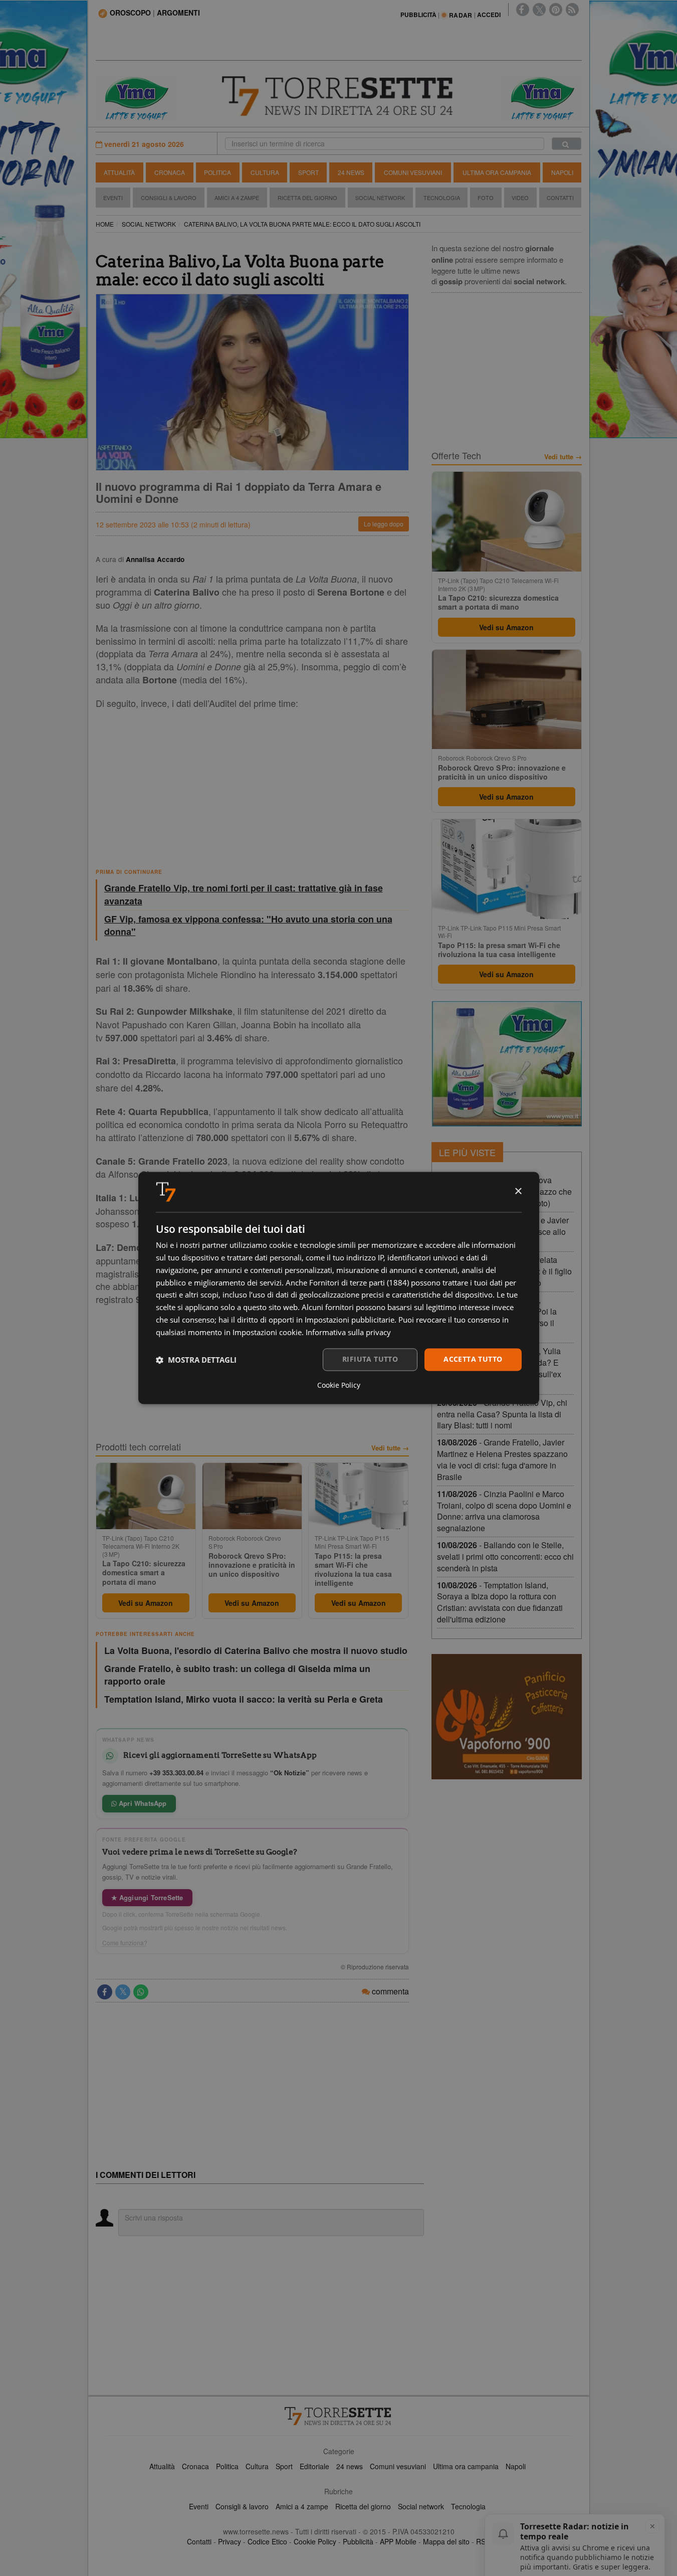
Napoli (562, 172)
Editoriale (314, 2466)
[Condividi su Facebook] (105, 1992)
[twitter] (539, 10)
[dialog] (339, 1288)
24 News (351, 172)
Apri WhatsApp (142, 1803)
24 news (350, 2466)
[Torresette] (339, 96)
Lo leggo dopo (384, 524)
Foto (486, 198)
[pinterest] (556, 10)
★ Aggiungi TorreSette (147, 1897)
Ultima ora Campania (497, 172)
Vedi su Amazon (146, 1603)
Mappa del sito (446, 2541)
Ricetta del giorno (307, 198)
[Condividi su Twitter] (123, 1992)
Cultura (265, 172)
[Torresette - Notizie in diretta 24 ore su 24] (339, 2416)
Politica (217, 172)
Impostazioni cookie (267, 1332)
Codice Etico (267, 2541)
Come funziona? (125, 1943)
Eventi (113, 198)
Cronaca (170, 172)
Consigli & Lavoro (169, 198)
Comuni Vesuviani (413, 172)
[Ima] (507, 1064)
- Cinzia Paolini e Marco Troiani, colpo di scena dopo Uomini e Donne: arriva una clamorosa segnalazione (504, 1511)
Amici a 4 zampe (302, 2506)
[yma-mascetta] (136, 97)
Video (520, 198)
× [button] (518, 1191)
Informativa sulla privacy (348, 1332)
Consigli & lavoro (242, 2506)
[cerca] (567, 144)
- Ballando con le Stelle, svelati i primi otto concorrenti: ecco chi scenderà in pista (505, 1556)
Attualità (119, 172)
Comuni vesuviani (398, 2466)
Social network (421, 2506)
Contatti (560, 198)
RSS (483, 2541)
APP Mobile (398, 2541)
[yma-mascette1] (542, 97)
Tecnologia (442, 198)
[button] (196, 1360)
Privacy (230, 2541)
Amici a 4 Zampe (237, 198)
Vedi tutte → (390, 1448)
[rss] (572, 10)
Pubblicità (358, 2541)
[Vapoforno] (507, 1717)
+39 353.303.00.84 (176, 1773)
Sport (308, 172)
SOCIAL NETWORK (149, 224)
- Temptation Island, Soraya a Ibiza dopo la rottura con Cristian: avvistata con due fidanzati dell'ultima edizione (500, 1602)
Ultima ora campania (466, 2466)
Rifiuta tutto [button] (370, 1359)
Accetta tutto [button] (473, 1359)
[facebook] (523, 10)
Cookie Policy (315, 2541)
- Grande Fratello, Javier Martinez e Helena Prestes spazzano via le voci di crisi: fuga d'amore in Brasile (502, 1459)
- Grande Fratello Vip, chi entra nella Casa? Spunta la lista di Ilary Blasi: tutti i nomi (502, 1414)
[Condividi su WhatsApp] (141, 1992)
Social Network (380, 198)
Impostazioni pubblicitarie (350, 1320)
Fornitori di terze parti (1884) (359, 1282)
